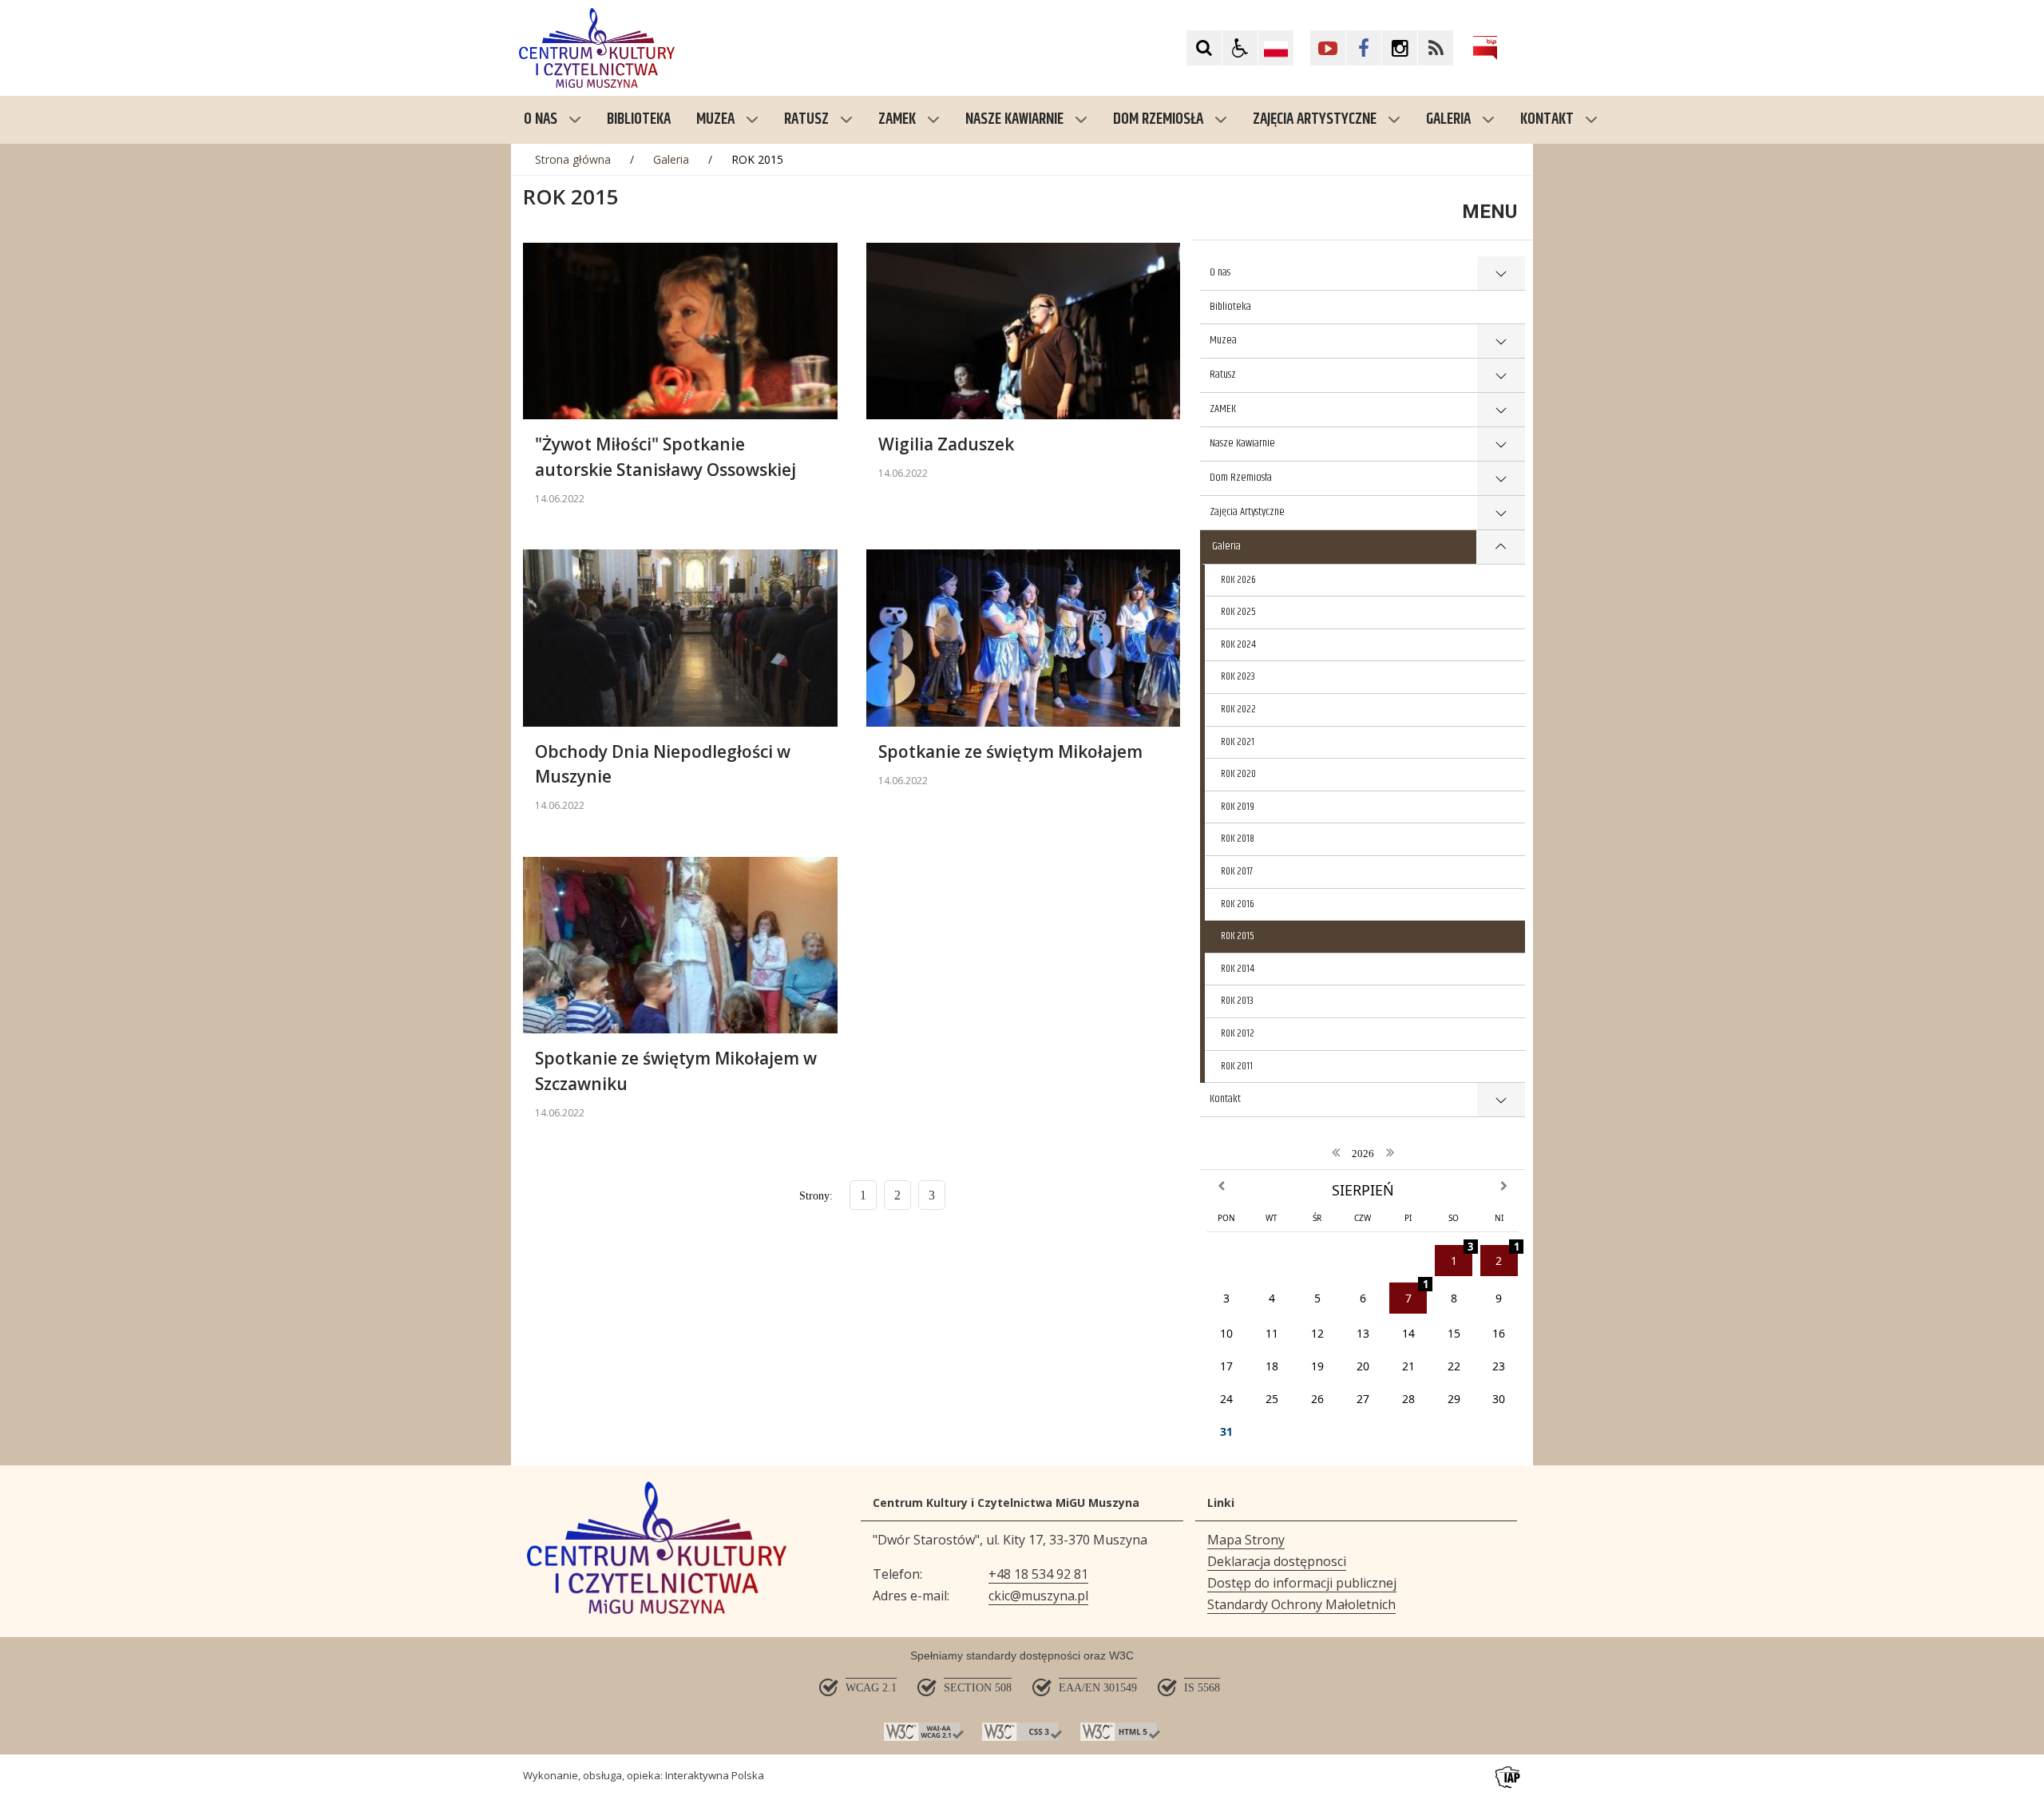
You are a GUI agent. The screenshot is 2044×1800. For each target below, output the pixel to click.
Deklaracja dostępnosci (1277, 1561)
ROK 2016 (1238, 904)
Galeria (1448, 119)
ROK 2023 (1238, 676)
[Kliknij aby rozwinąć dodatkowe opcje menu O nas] (1501, 274)
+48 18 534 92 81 (1038, 1574)
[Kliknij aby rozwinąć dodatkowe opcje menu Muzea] (1501, 341)
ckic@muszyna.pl (1038, 1596)
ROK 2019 (1238, 807)
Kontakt (1547, 119)
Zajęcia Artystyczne (1315, 119)
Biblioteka (1230, 307)
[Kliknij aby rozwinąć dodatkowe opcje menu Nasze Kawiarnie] (1501, 444)
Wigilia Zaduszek (946, 444)
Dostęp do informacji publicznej (1302, 1583)
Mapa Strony (1246, 1540)
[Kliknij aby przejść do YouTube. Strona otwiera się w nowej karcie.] (1328, 48)
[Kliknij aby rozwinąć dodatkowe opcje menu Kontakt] (1501, 1100)
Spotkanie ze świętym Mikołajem (1010, 751)
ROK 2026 (1238, 580)
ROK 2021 (1238, 742)
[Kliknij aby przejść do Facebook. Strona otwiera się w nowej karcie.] (1364, 48)
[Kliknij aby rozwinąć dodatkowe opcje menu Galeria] (1501, 547)
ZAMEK (897, 119)
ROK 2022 (1238, 709)
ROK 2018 (1238, 839)
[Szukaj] (1204, 48)
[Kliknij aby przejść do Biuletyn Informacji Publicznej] (1485, 48)
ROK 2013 (1237, 1001)
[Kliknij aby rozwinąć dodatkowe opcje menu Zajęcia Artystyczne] (1501, 513)
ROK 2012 (1238, 1033)
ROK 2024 (1238, 644)
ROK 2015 (1238, 936)
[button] (1240, 48)
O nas (541, 119)
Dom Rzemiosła (1158, 119)
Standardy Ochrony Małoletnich (1301, 1604)
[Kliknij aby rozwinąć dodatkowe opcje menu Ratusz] (1501, 376)
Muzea (715, 119)
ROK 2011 (1237, 1066)
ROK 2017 (1237, 871)
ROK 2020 (1238, 774)
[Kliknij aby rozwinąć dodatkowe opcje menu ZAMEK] (1501, 410)
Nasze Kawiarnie (1014, 119)
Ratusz (806, 119)
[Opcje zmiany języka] (1276, 48)
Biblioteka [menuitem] (639, 119)
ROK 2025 (1238, 612)
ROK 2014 (1238, 969)
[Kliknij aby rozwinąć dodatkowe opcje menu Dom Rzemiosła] (1501, 479)
